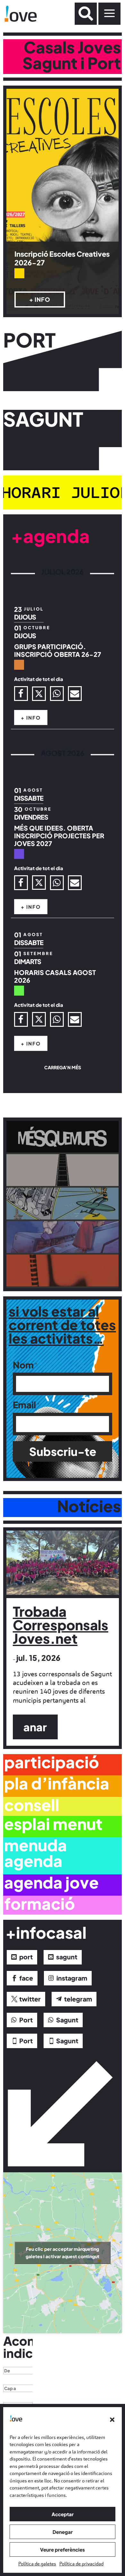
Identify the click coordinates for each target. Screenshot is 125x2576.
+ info (40, 299)
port (26, 1957)
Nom (23, 1365)
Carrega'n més (63, 1067)
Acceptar (63, 2514)
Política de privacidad (81, 2564)
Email (24, 1405)
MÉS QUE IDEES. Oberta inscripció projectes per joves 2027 (59, 836)
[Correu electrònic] (75, 694)
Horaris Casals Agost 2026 (55, 976)
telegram (78, 1999)
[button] (112, 2420)
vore (65, 1145)
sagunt (67, 1957)
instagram (72, 1978)
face (26, 1978)
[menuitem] (86, 14)
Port (26, 2020)
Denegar (63, 2532)
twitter (30, 1999)
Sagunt (67, 2020)
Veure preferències (63, 2549)
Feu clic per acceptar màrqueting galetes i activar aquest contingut (63, 2253)
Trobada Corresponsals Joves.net (61, 1625)
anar (35, 1727)
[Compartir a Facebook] (21, 694)
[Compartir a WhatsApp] (57, 694)
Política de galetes (37, 2564)
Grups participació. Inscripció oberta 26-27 (58, 650)
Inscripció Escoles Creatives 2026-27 (62, 258)
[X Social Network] (39, 694)
